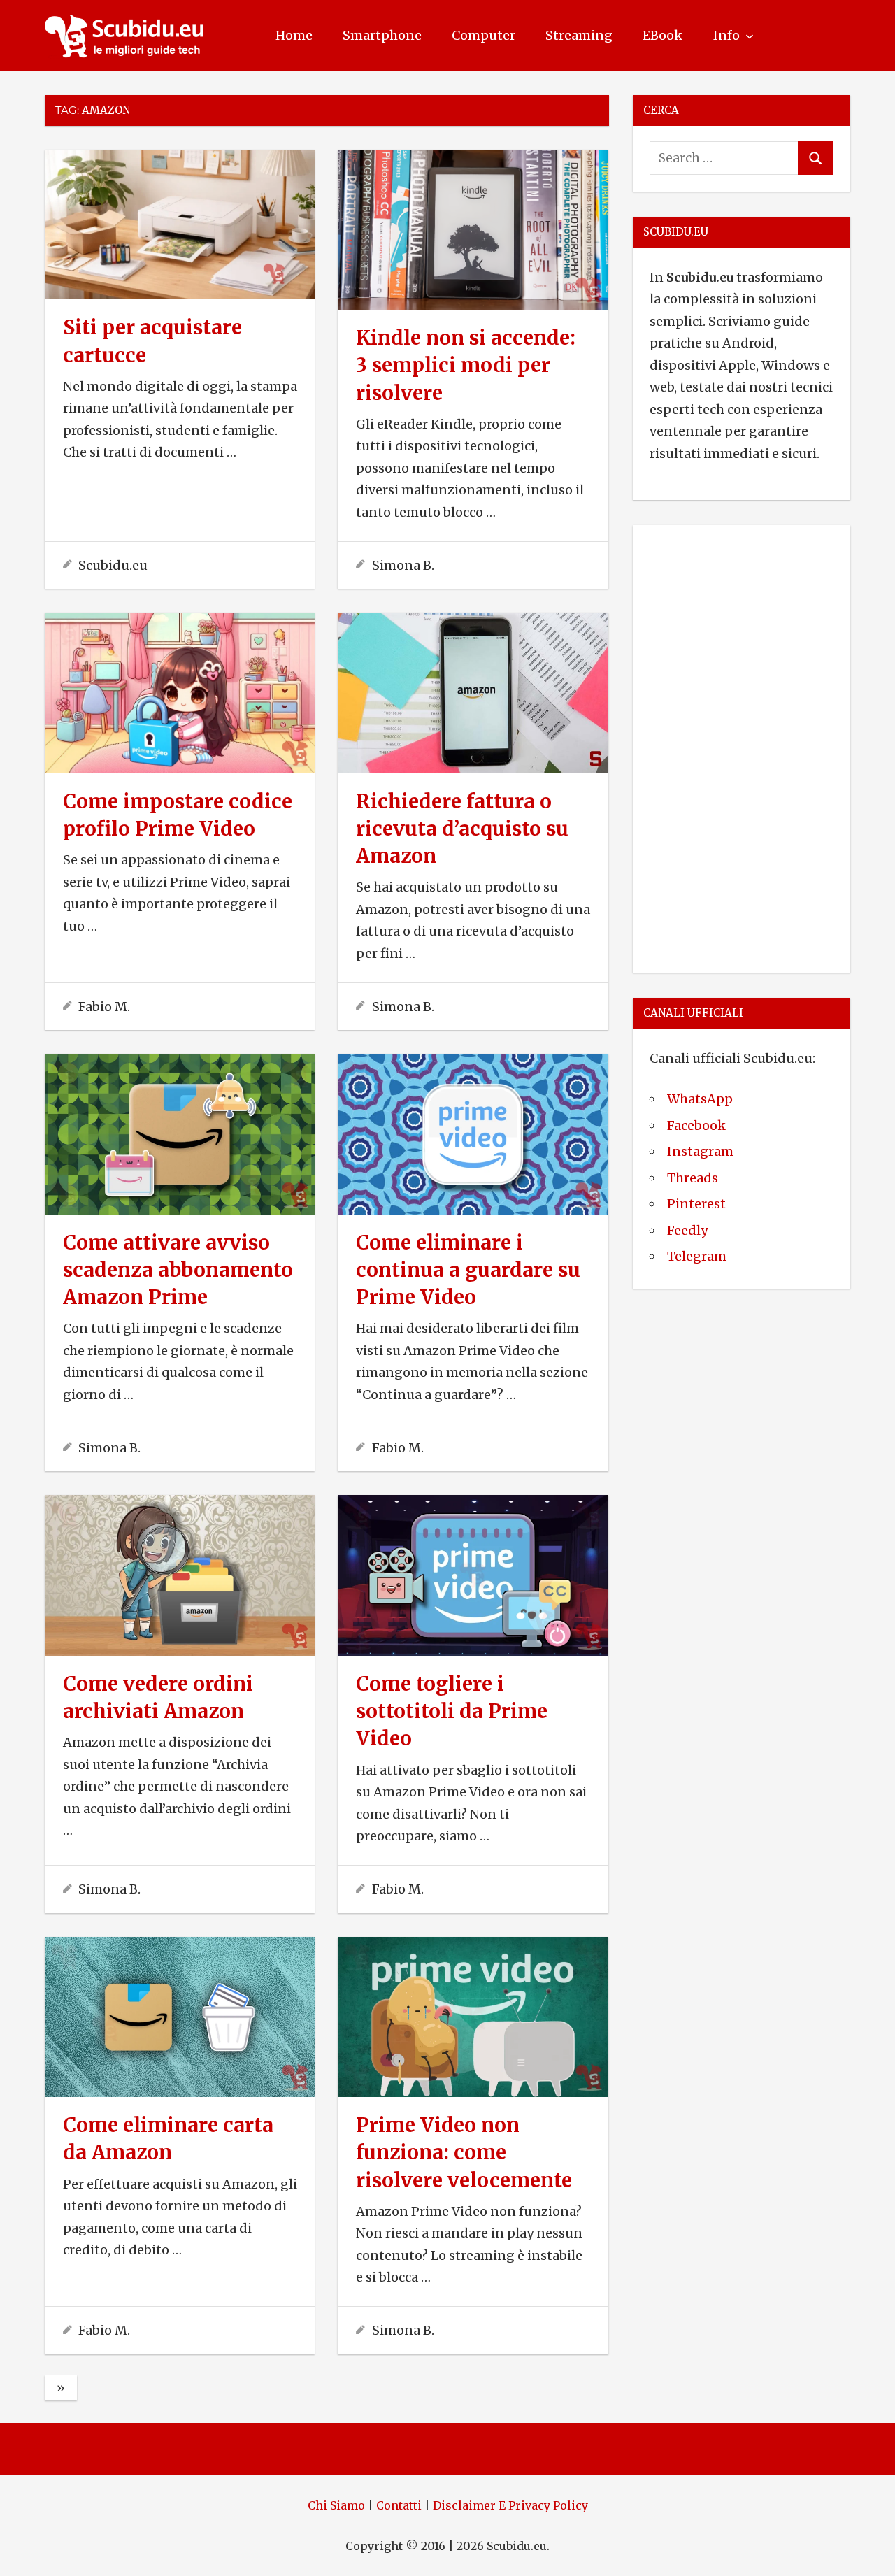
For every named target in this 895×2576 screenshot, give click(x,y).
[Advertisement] (742, 746)
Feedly (687, 1230)
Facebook (696, 1125)
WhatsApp (700, 1099)
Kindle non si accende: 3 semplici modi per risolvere (466, 365)
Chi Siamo (336, 2505)
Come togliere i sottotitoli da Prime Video (452, 1711)
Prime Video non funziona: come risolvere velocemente (464, 2152)
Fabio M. (104, 1007)
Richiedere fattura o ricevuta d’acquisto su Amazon (462, 829)
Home (294, 35)
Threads (693, 1178)
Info (726, 35)
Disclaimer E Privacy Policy (510, 2505)
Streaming (579, 35)
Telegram (697, 1256)
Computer (484, 35)
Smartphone (382, 35)
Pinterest (696, 1204)
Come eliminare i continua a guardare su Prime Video (468, 1270)
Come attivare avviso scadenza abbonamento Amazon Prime (178, 1270)
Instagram (700, 1151)
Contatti (399, 2505)
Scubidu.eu (113, 565)
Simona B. (403, 565)
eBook (663, 35)
